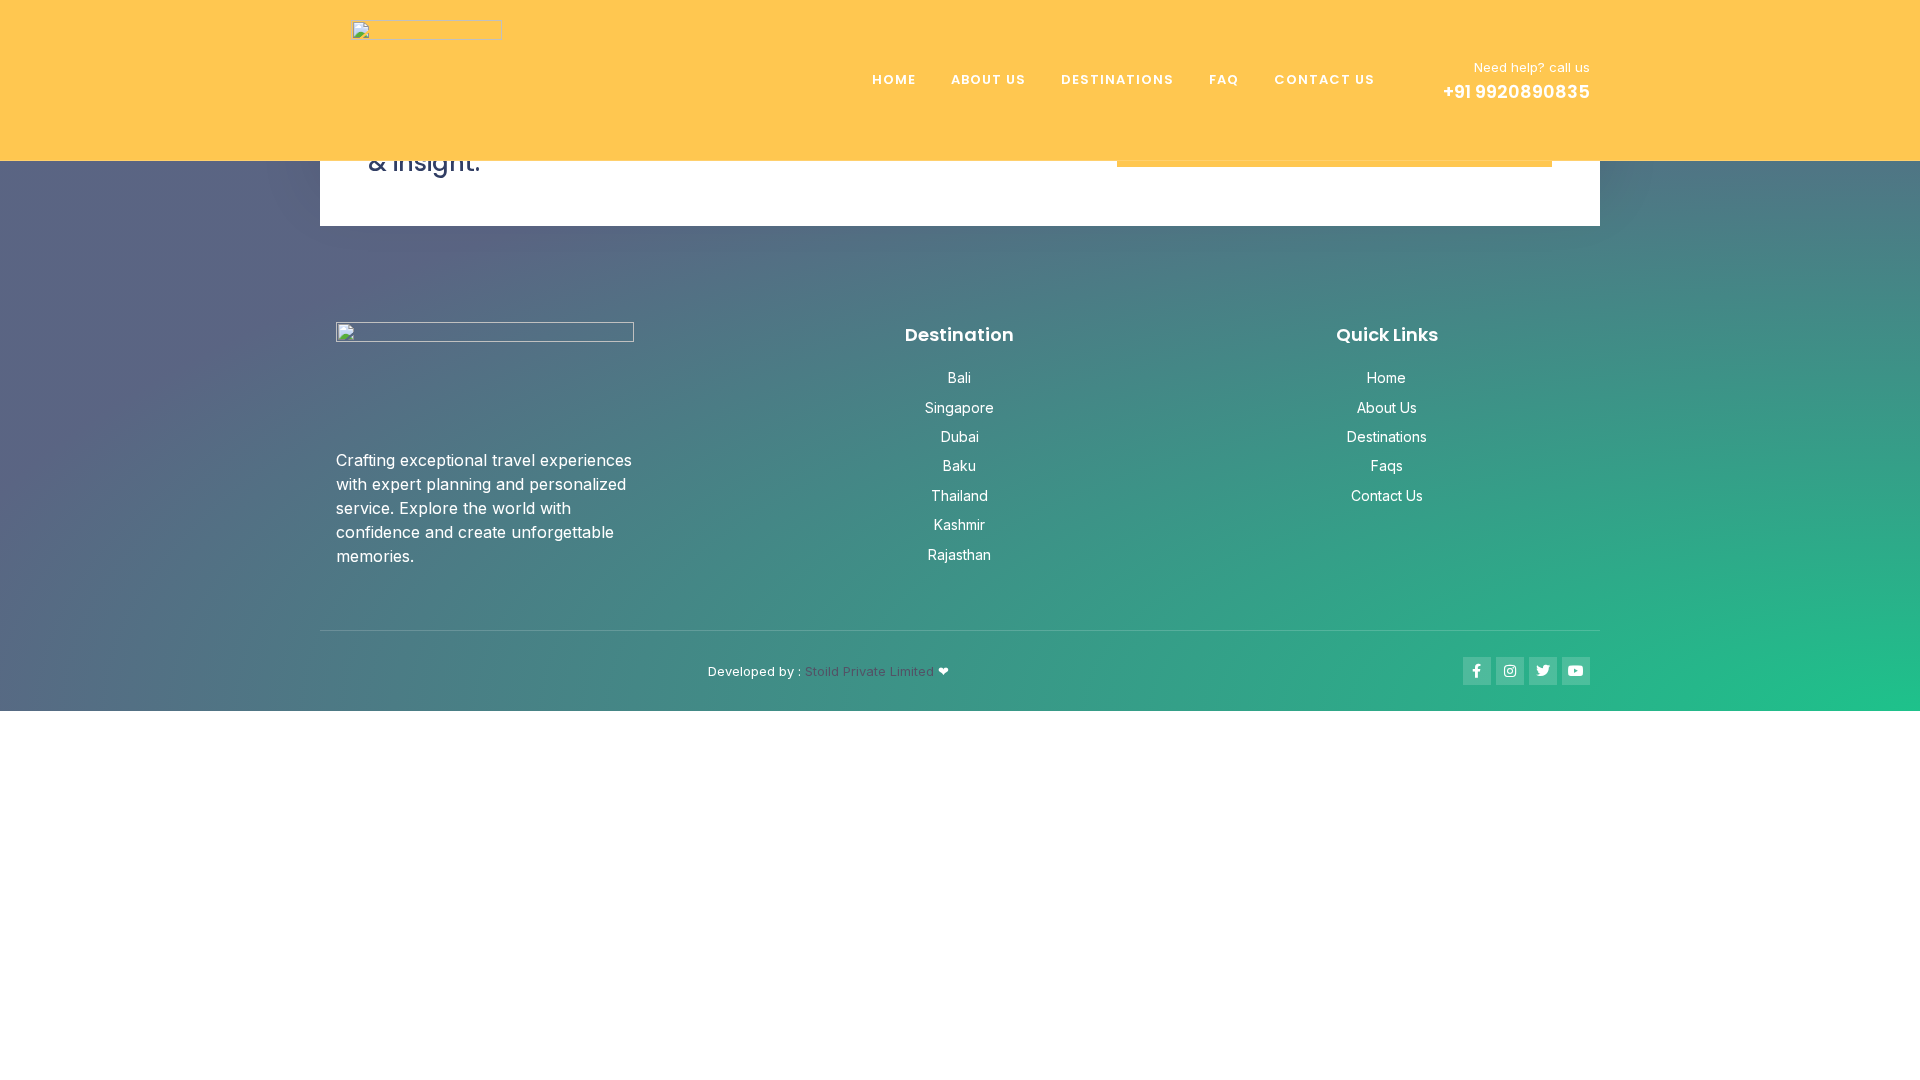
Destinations (1117, 79)
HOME (894, 79)
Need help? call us (1532, 67)
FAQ (1224, 79)
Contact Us (1324, 79)
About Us (988, 79)
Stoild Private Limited (871, 671)
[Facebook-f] (1477, 671)
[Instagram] (1510, 671)
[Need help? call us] (1422, 80)
